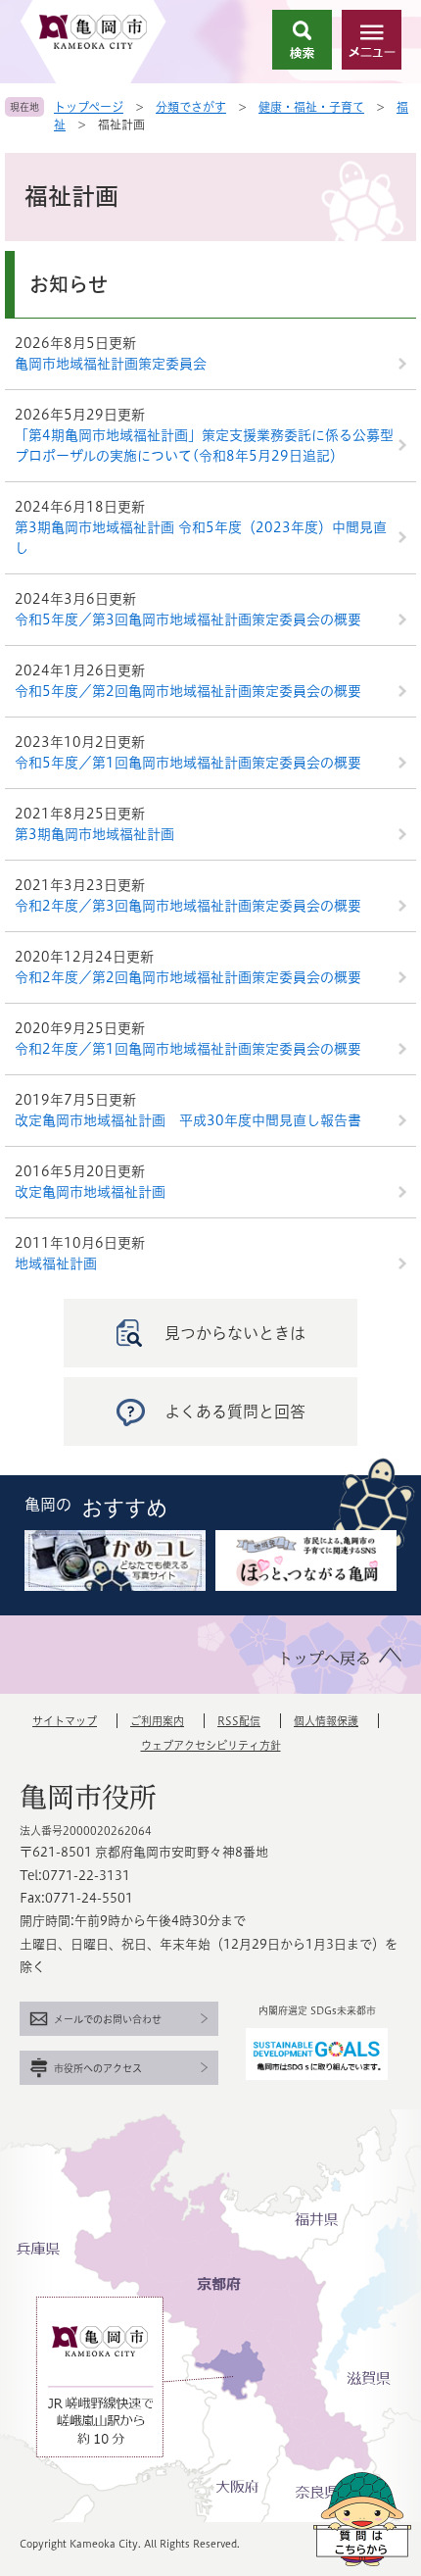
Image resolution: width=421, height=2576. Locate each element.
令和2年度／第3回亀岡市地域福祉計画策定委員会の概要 (188, 906)
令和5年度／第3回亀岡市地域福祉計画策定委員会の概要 (188, 619)
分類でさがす (191, 107)
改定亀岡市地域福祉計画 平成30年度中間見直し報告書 (188, 1120)
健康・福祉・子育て (311, 107)
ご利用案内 (157, 1721)
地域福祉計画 (56, 1263)
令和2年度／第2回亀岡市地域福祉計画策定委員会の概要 (188, 977)
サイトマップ (65, 1721)
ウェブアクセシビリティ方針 (211, 1745)
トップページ (89, 107)
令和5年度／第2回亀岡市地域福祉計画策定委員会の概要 (188, 691)
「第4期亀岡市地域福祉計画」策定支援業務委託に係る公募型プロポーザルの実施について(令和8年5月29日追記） (204, 446)
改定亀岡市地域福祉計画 (90, 1192)
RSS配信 (239, 1721)
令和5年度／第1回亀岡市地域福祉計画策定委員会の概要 (188, 763)
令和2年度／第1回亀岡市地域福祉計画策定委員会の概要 (188, 1049)
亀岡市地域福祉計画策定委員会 (111, 364)
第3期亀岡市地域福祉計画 (94, 834)
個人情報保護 (326, 1721)
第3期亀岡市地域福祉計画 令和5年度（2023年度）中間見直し (201, 538)
